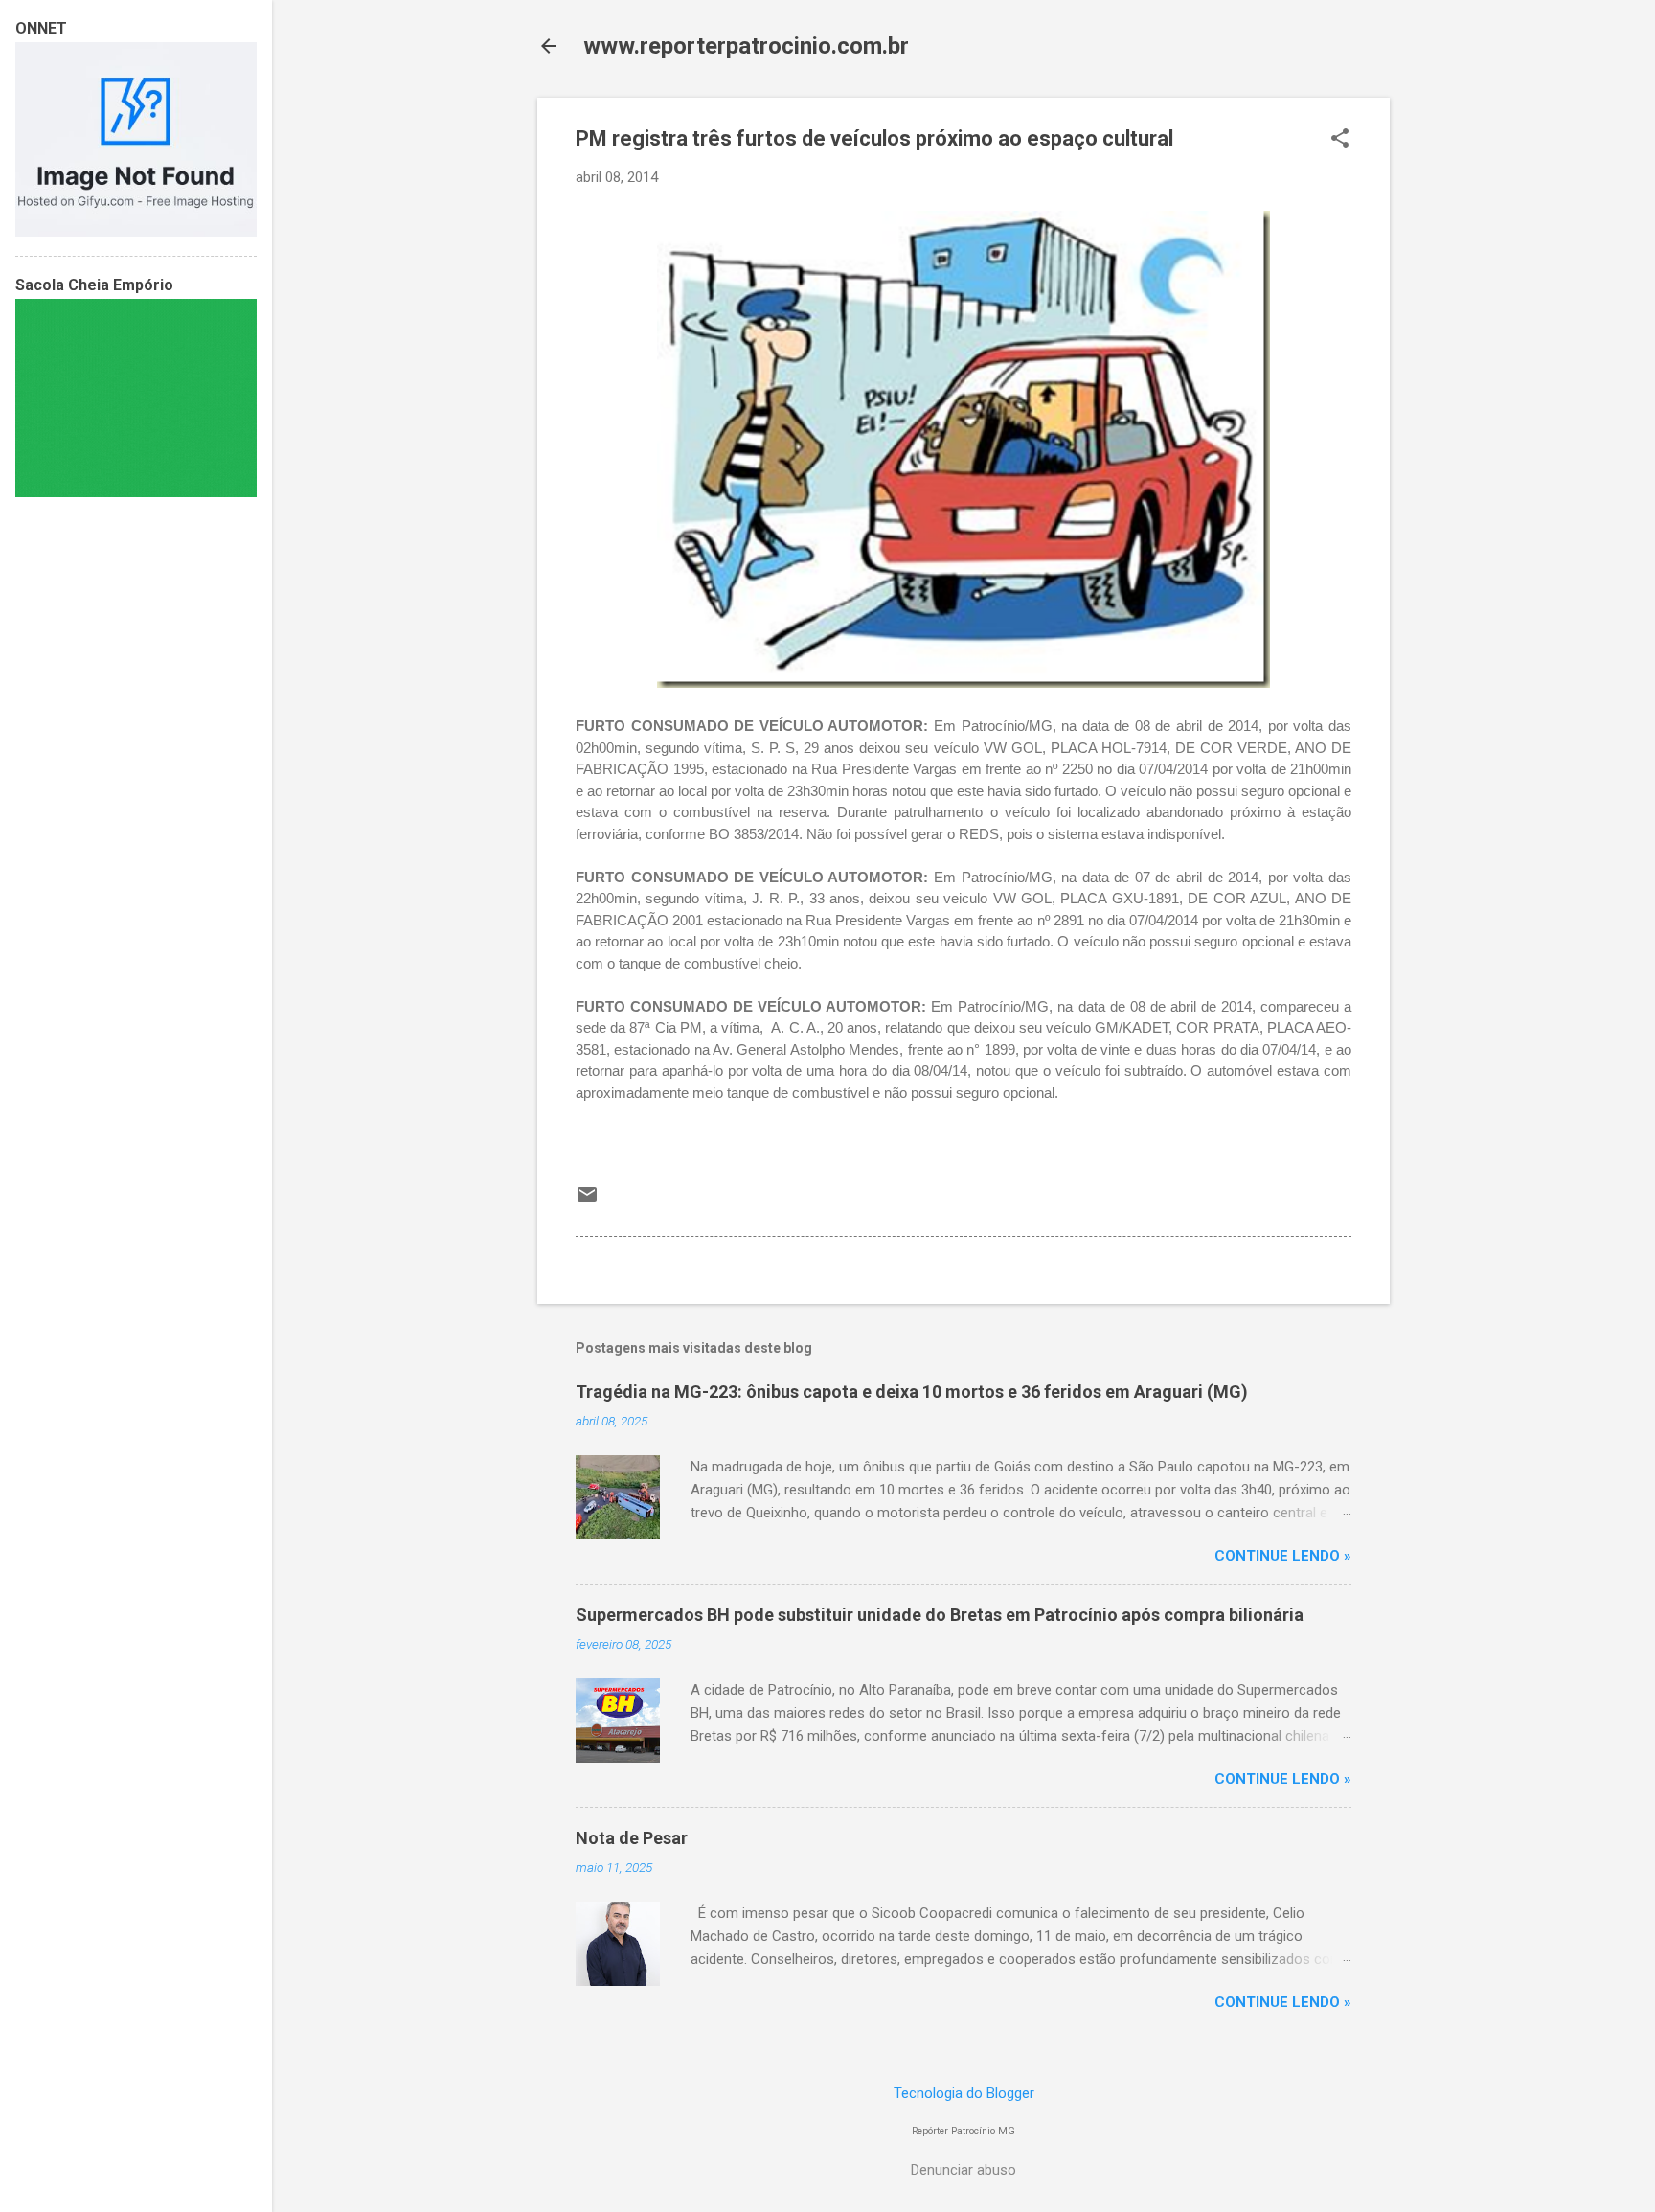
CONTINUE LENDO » (1283, 1556)
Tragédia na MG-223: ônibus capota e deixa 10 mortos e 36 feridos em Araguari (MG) (912, 1391)
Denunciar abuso (964, 2170)
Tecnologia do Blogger (964, 2093)
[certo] (136, 232)
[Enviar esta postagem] (587, 1201)
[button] (1340, 140)
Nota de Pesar (632, 1838)
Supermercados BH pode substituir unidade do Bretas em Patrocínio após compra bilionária (940, 1615)
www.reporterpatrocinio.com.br (746, 46)
